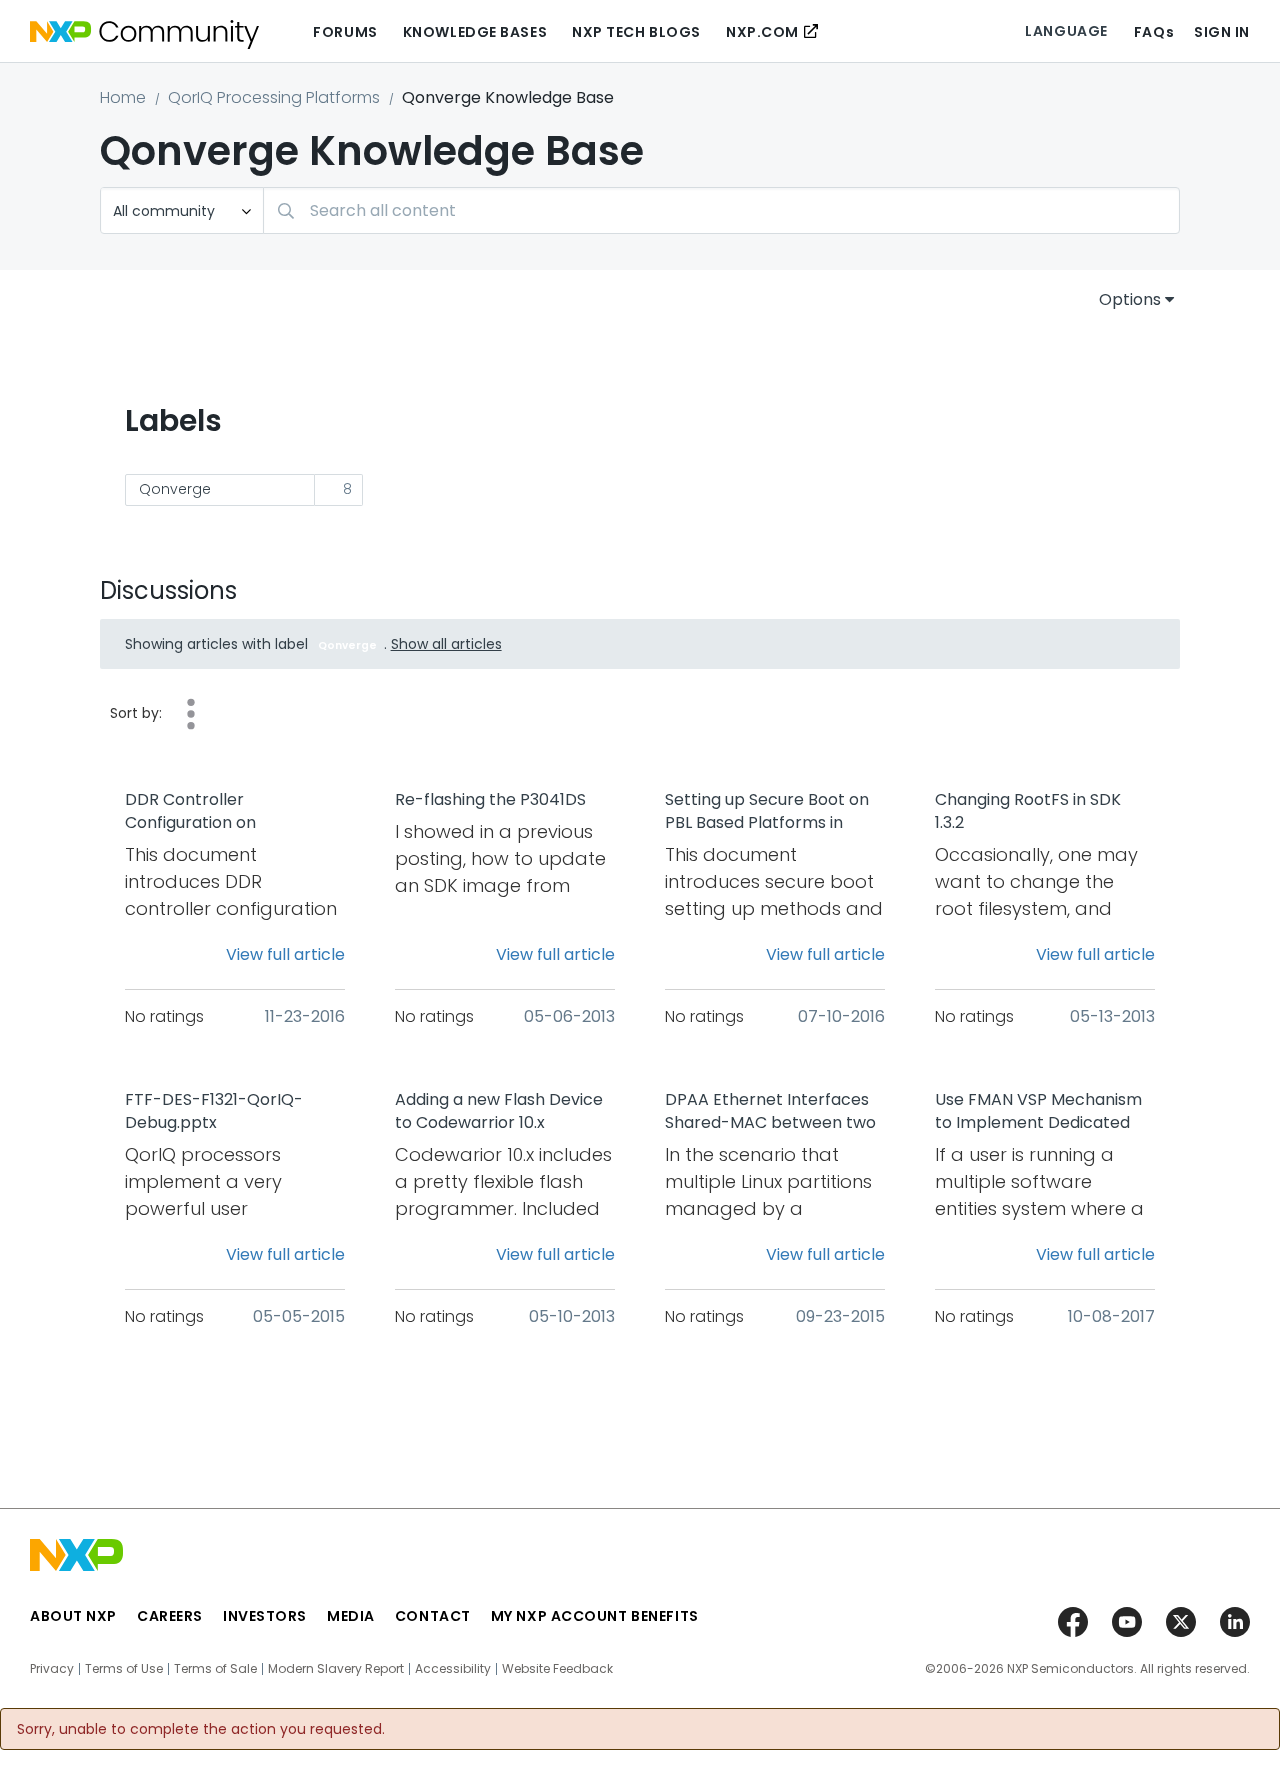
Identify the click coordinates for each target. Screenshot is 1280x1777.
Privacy (52, 1669)
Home (123, 97)
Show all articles (446, 644)
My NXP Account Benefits (595, 1616)
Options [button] (1130, 299)
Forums (345, 32)
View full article (285, 954)
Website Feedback (557, 1669)
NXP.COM (762, 32)
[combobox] (721, 210)
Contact (433, 1616)
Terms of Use (124, 1669)
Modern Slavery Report (336, 1669)
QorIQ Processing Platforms (274, 97)
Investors (265, 1616)
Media (351, 1616)
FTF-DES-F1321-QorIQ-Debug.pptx (214, 1111)
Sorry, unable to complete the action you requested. (201, 1729)
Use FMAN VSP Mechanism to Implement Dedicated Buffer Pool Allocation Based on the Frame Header (1038, 1112)
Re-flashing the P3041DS (490, 800)
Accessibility (453, 1669)
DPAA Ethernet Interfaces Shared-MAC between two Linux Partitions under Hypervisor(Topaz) (770, 1112)
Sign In (1222, 32)
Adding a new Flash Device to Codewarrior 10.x (499, 1111)
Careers (170, 1616)
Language (1066, 31)
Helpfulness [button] (191, 714)
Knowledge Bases (475, 32)
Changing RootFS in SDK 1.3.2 (1028, 811)
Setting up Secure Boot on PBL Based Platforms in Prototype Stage (767, 812)
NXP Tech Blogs (636, 32)
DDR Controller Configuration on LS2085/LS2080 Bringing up (229, 812)
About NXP (73, 1616)
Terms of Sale (215, 1669)
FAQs (1154, 32)
